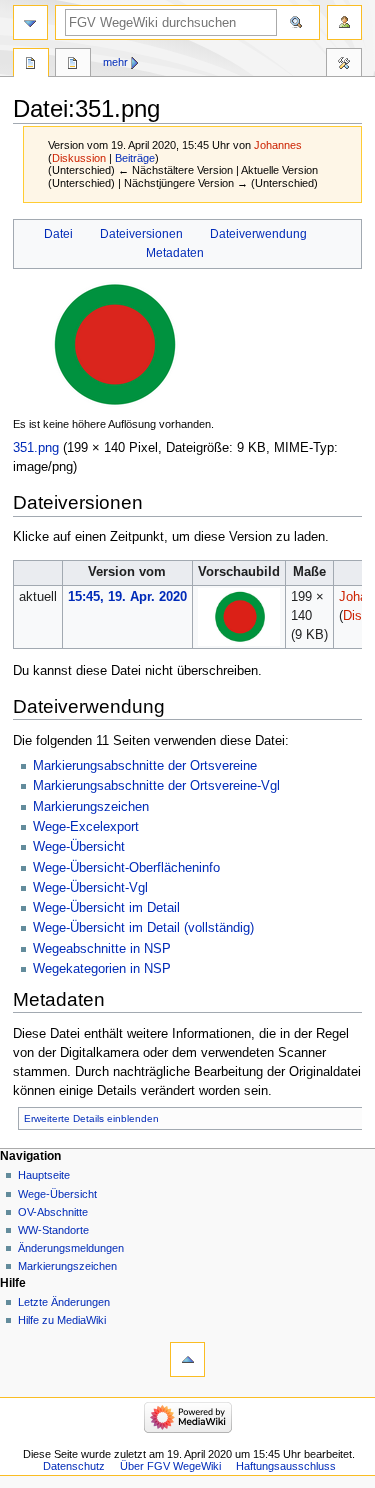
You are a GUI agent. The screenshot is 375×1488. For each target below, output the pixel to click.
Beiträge (135, 158)
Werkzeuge (344, 65)
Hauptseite (44, 1175)
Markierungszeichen (91, 807)
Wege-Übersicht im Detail (106, 908)
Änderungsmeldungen (71, 1248)
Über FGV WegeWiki (170, 1466)
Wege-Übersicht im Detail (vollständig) (143, 928)
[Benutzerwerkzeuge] (344, 22)
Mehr (115, 62)
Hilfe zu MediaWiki (62, 1320)
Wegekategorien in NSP (102, 969)
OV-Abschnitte (53, 1212)
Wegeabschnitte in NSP (102, 949)
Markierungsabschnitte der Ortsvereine (145, 766)
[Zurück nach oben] (187, 1359)
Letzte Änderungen (64, 1302)
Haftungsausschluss (286, 1466)
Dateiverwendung (258, 234)
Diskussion (79, 158)
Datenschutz (74, 1466)
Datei (58, 234)
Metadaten (175, 253)
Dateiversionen (141, 234)
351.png (36, 448)
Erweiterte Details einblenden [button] (91, 1118)
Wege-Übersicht (79, 847)
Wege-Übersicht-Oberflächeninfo (126, 868)
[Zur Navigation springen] (30, 22)
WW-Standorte (53, 1230)
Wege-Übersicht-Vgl (90, 888)
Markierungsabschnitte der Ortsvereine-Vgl (156, 786)
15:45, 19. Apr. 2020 (127, 597)
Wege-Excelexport (86, 827)
